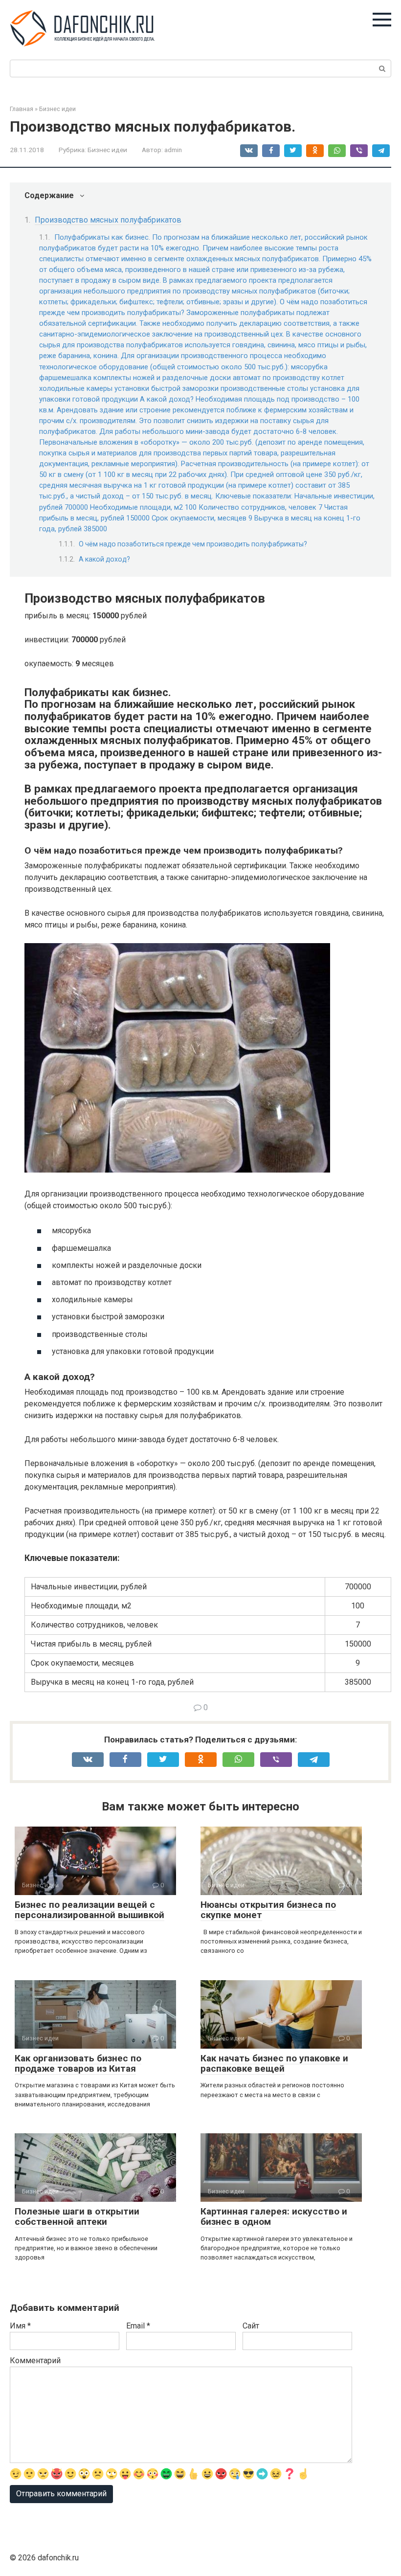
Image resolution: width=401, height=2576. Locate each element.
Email (138, 2326)
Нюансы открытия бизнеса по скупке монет (268, 1910)
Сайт (251, 2326)
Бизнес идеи (107, 150)
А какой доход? (104, 559)
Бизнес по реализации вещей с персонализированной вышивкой (89, 1910)
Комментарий (35, 2361)
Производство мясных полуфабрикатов (108, 220)
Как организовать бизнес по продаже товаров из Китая (78, 2063)
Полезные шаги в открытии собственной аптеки (77, 2216)
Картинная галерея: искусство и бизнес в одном (274, 2216)
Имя (20, 2326)
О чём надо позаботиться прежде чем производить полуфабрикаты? (193, 544)
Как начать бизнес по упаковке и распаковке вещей (274, 2063)
